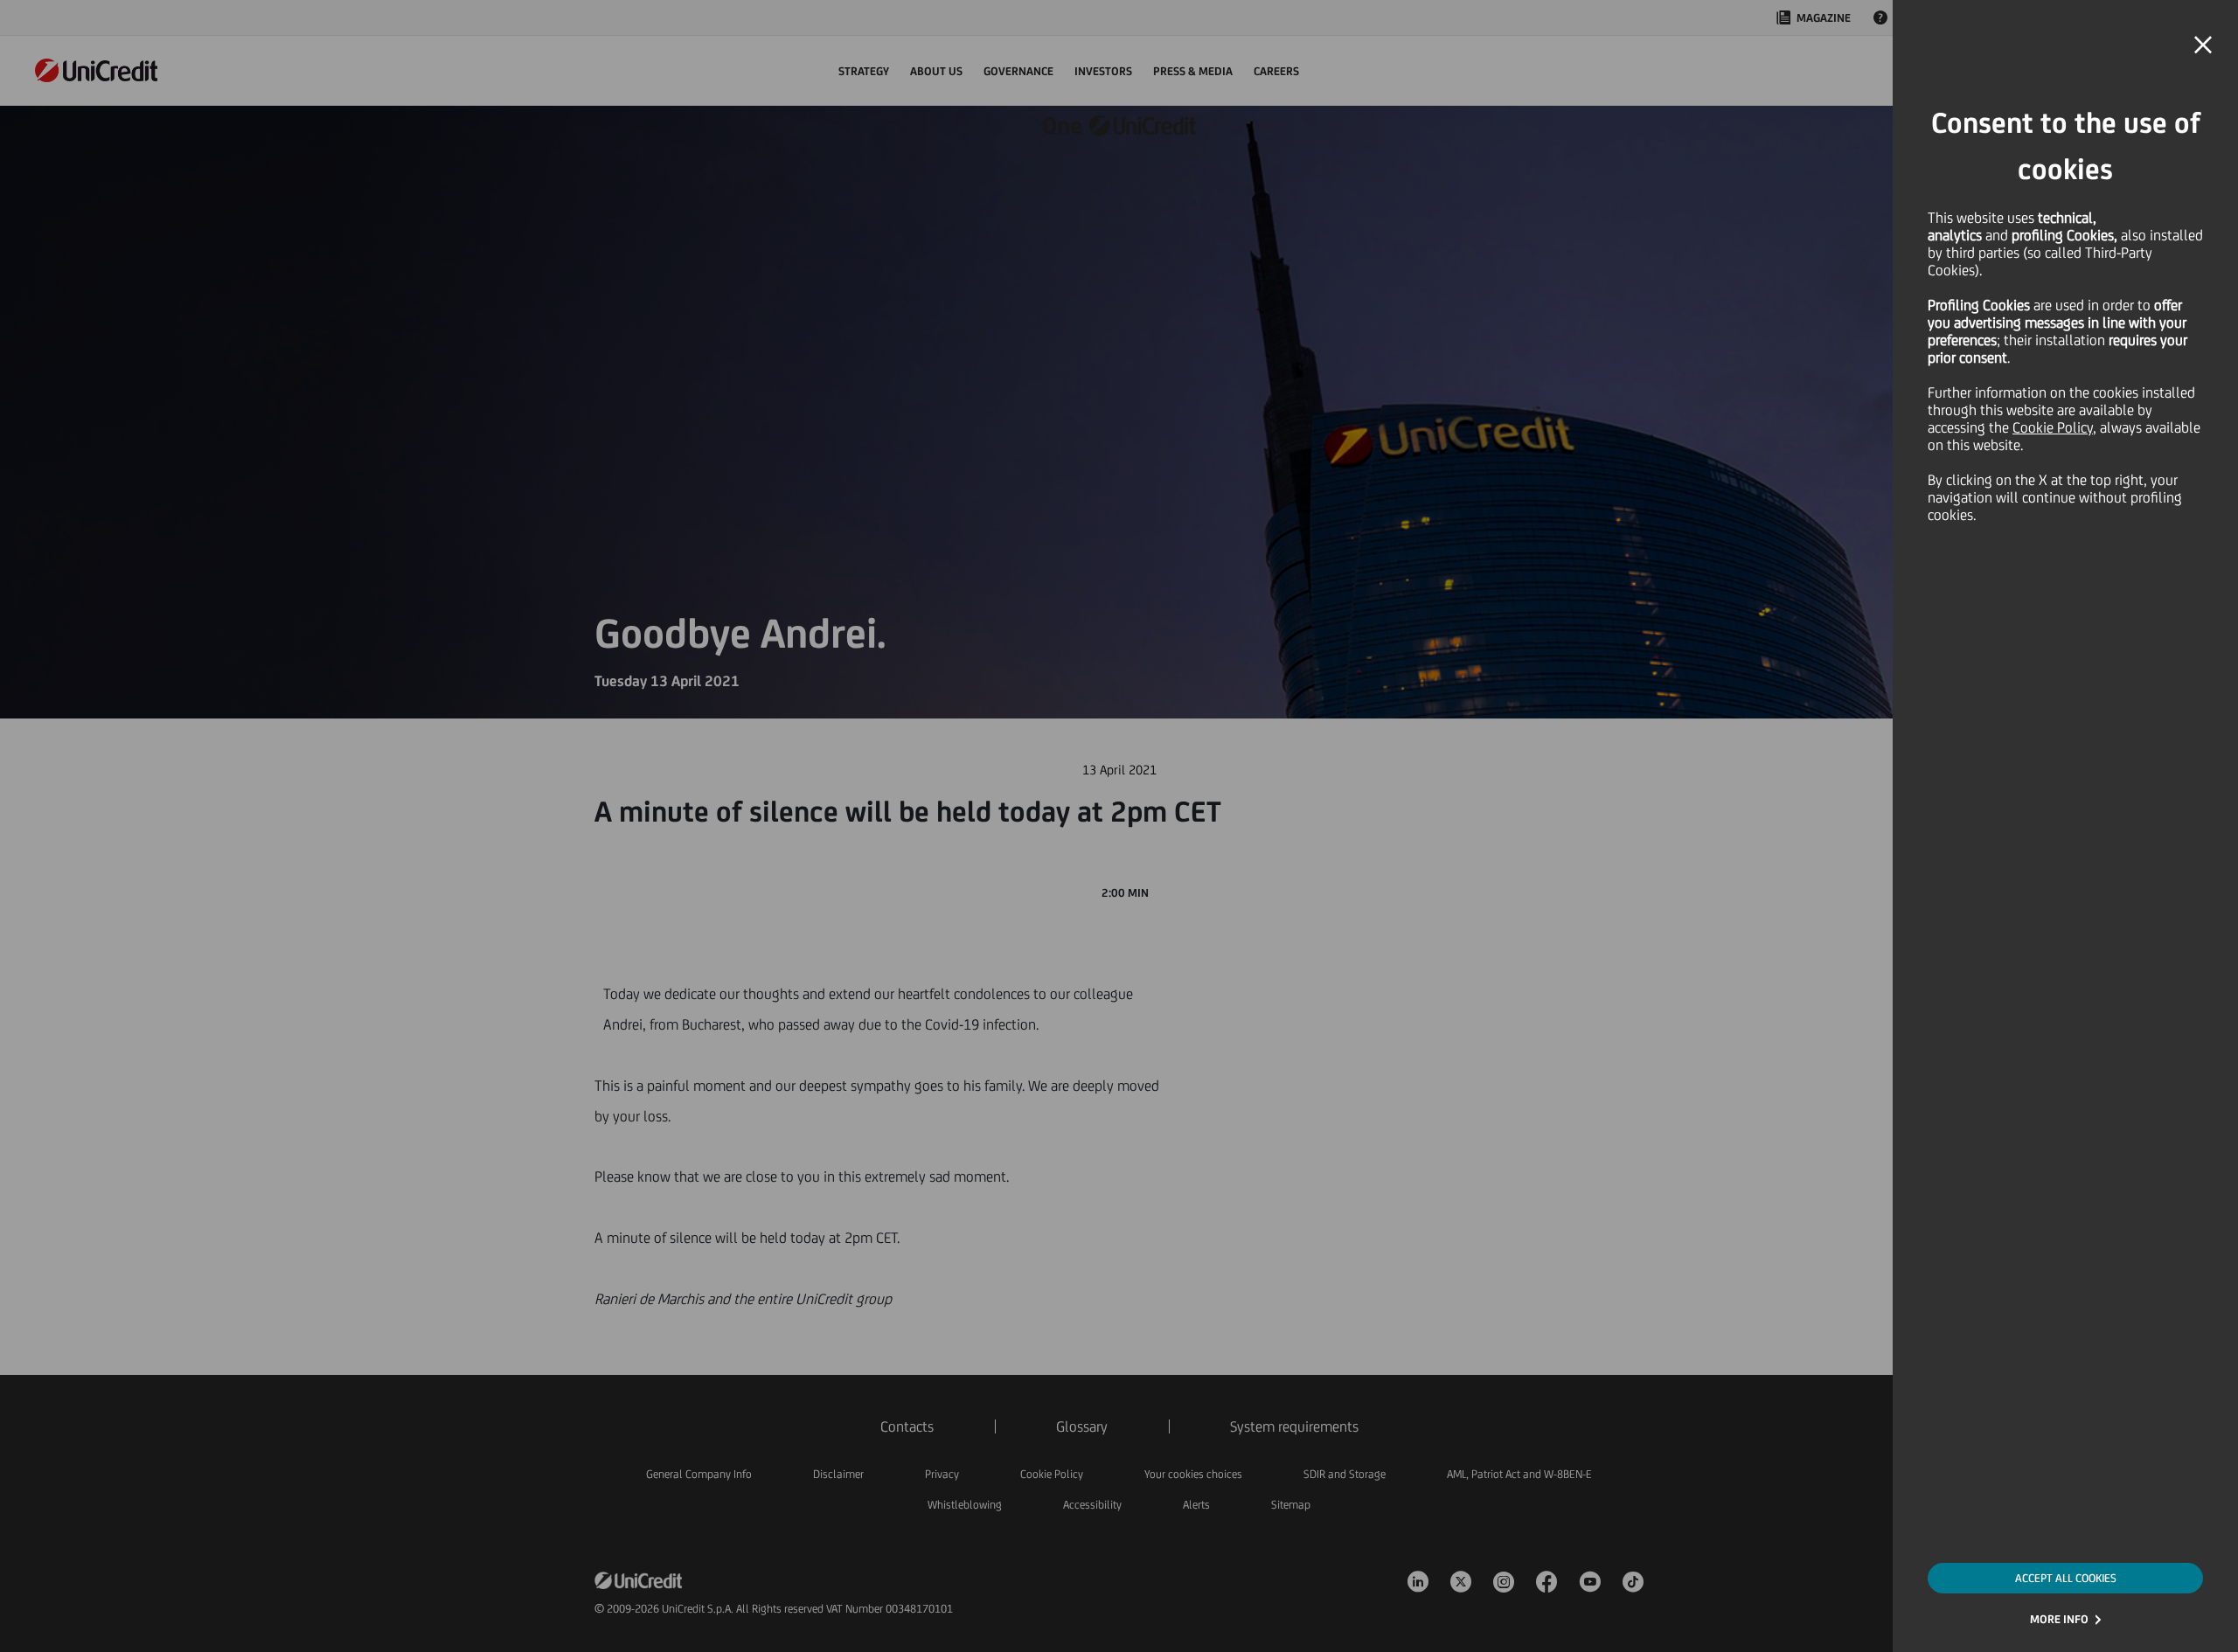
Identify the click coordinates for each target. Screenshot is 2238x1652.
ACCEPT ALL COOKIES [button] (2066, 1578)
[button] (2203, 45)
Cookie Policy (2053, 427)
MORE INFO (2059, 1619)
